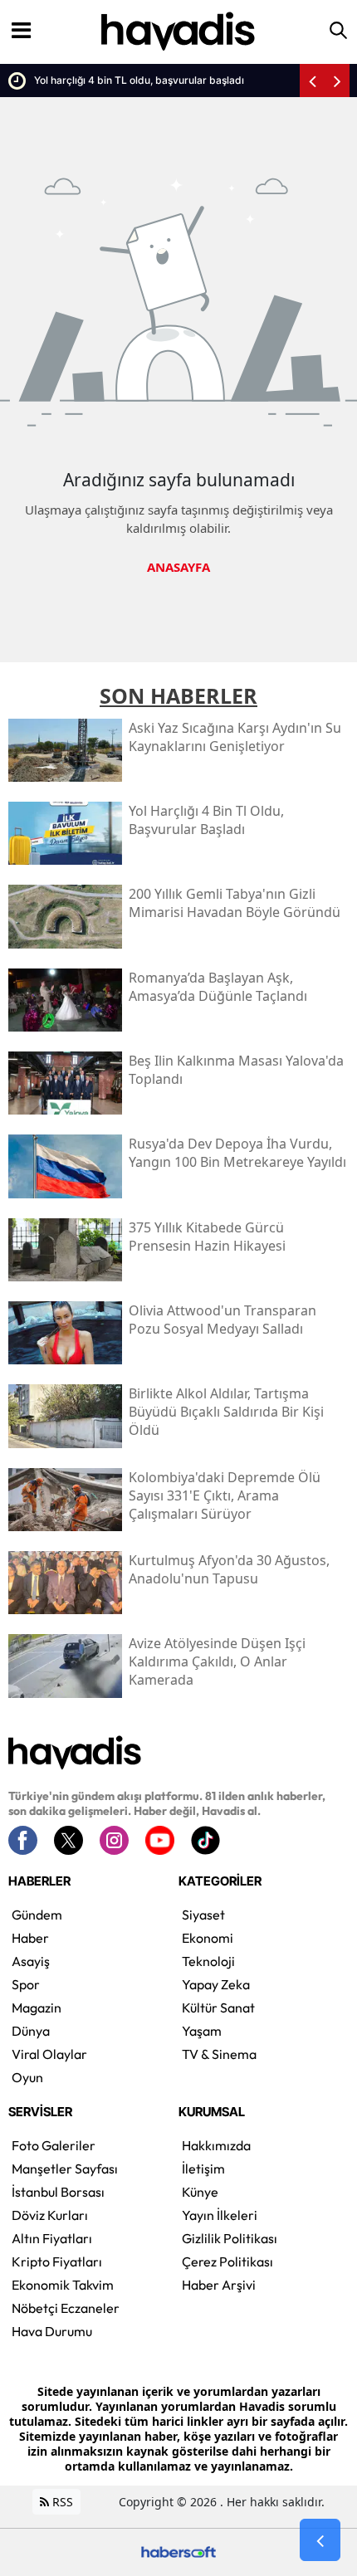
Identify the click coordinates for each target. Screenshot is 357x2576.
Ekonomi (208, 1938)
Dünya (31, 2031)
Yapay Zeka (216, 1984)
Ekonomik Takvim (63, 2285)
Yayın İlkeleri (220, 2215)
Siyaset (203, 1915)
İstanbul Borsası (58, 2192)
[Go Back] (320, 2540)
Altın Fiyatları (52, 2238)
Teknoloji (208, 1961)
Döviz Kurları (50, 2215)
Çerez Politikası (227, 2261)
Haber (30, 1938)
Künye (200, 2192)
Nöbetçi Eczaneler (66, 2308)
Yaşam (202, 2031)
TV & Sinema (219, 2054)
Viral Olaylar (49, 2054)
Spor (26, 1984)
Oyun (27, 2077)
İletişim (203, 2169)
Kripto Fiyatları (57, 2261)
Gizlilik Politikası (230, 2238)
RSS (61, 2502)
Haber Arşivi (219, 2285)
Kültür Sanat (218, 2008)
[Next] (337, 80)
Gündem (37, 1915)
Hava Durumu (52, 2331)
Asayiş (31, 1961)
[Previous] (312, 80)
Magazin (37, 2008)
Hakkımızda (216, 2145)
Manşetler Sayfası (65, 2169)
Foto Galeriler (54, 2145)
